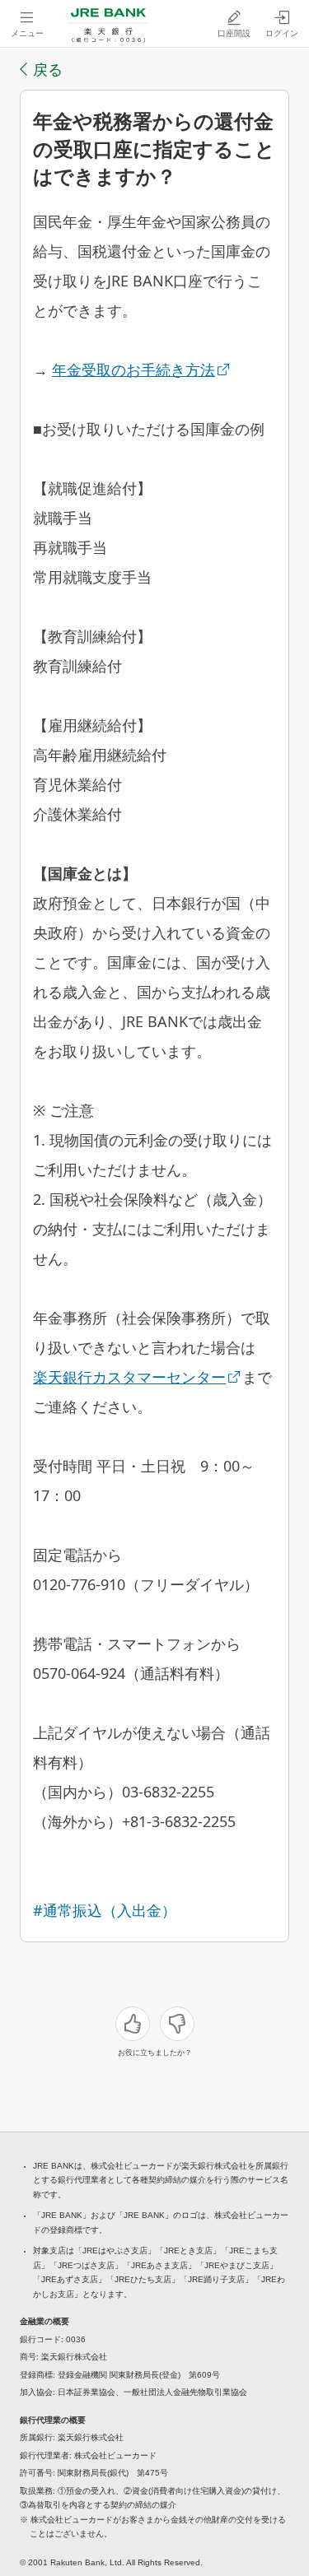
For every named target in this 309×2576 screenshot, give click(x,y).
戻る (48, 69)
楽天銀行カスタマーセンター (129, 1377)
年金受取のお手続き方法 (133, 370)
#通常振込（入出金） (105, 1910)
